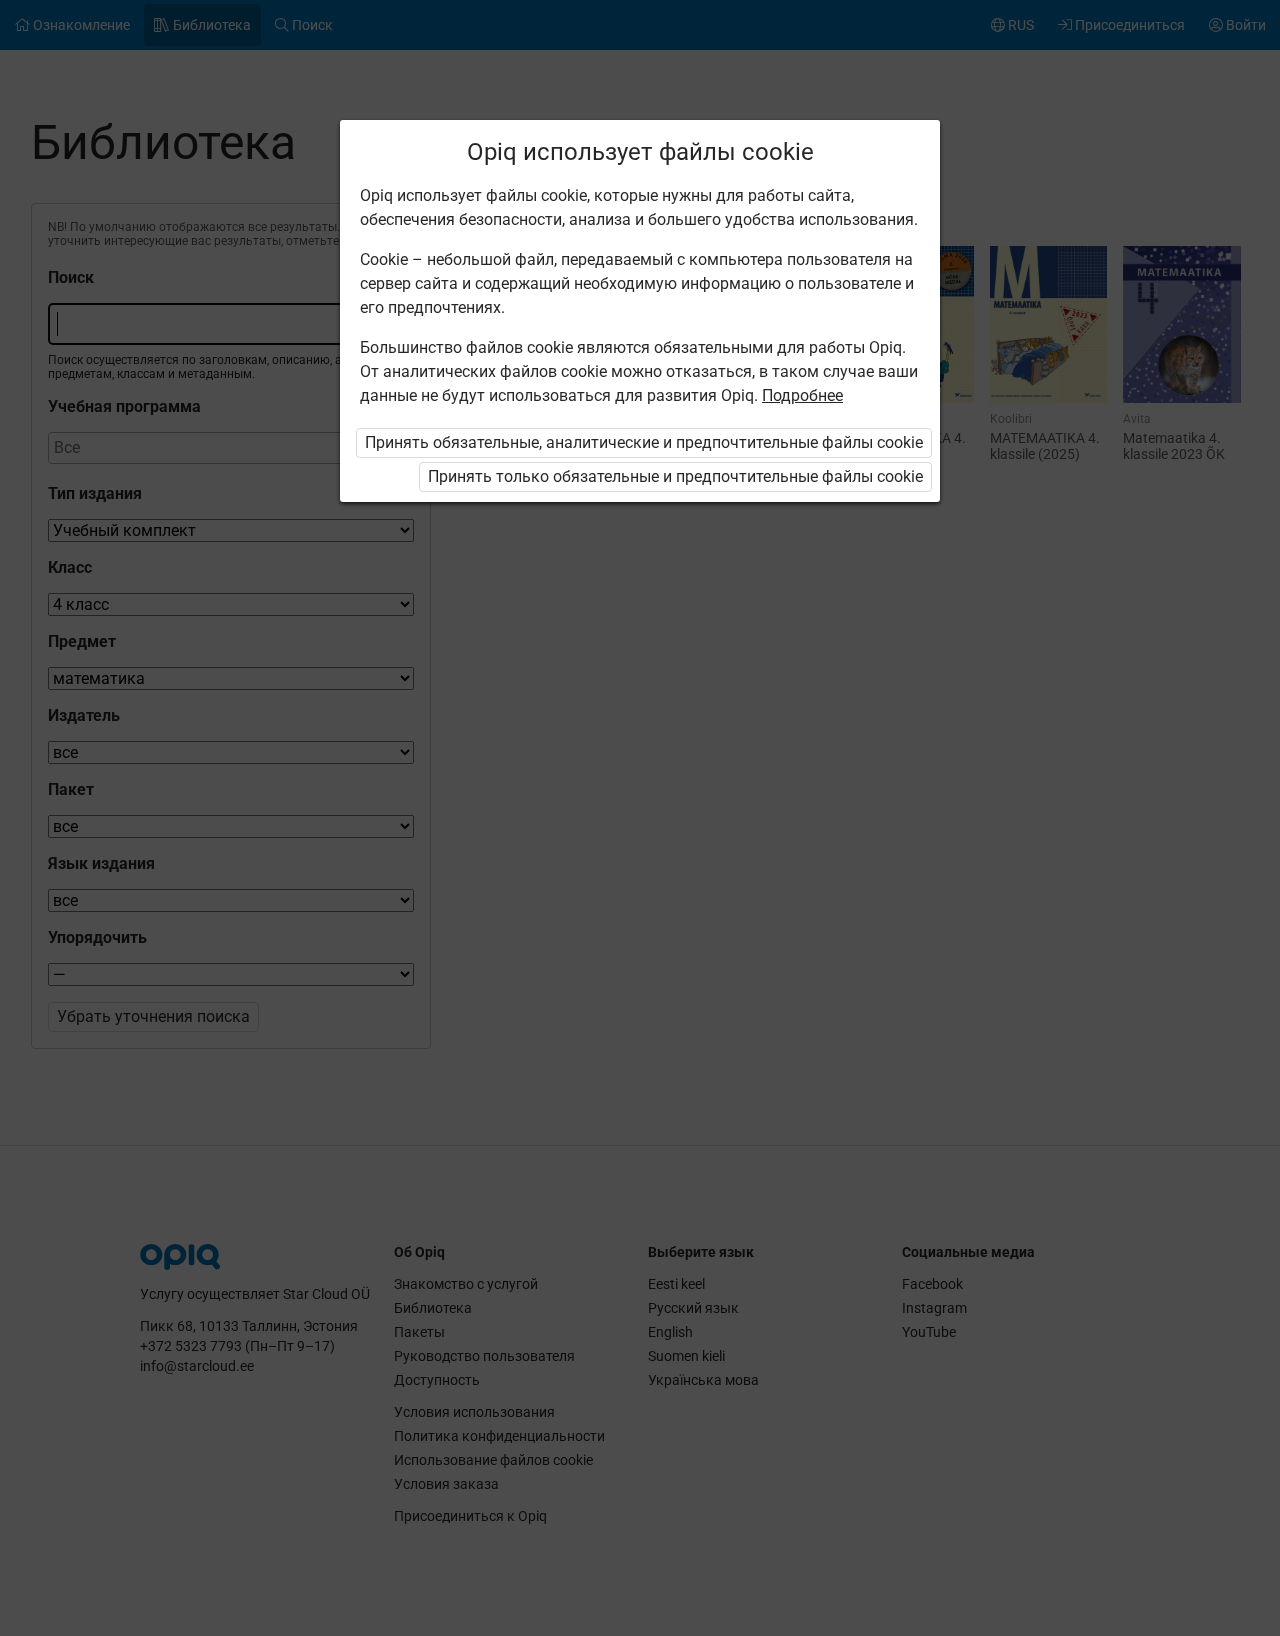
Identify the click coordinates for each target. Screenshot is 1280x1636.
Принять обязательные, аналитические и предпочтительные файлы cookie (644, 442)
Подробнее (802, 395)
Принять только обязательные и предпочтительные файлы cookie (675, 476)
